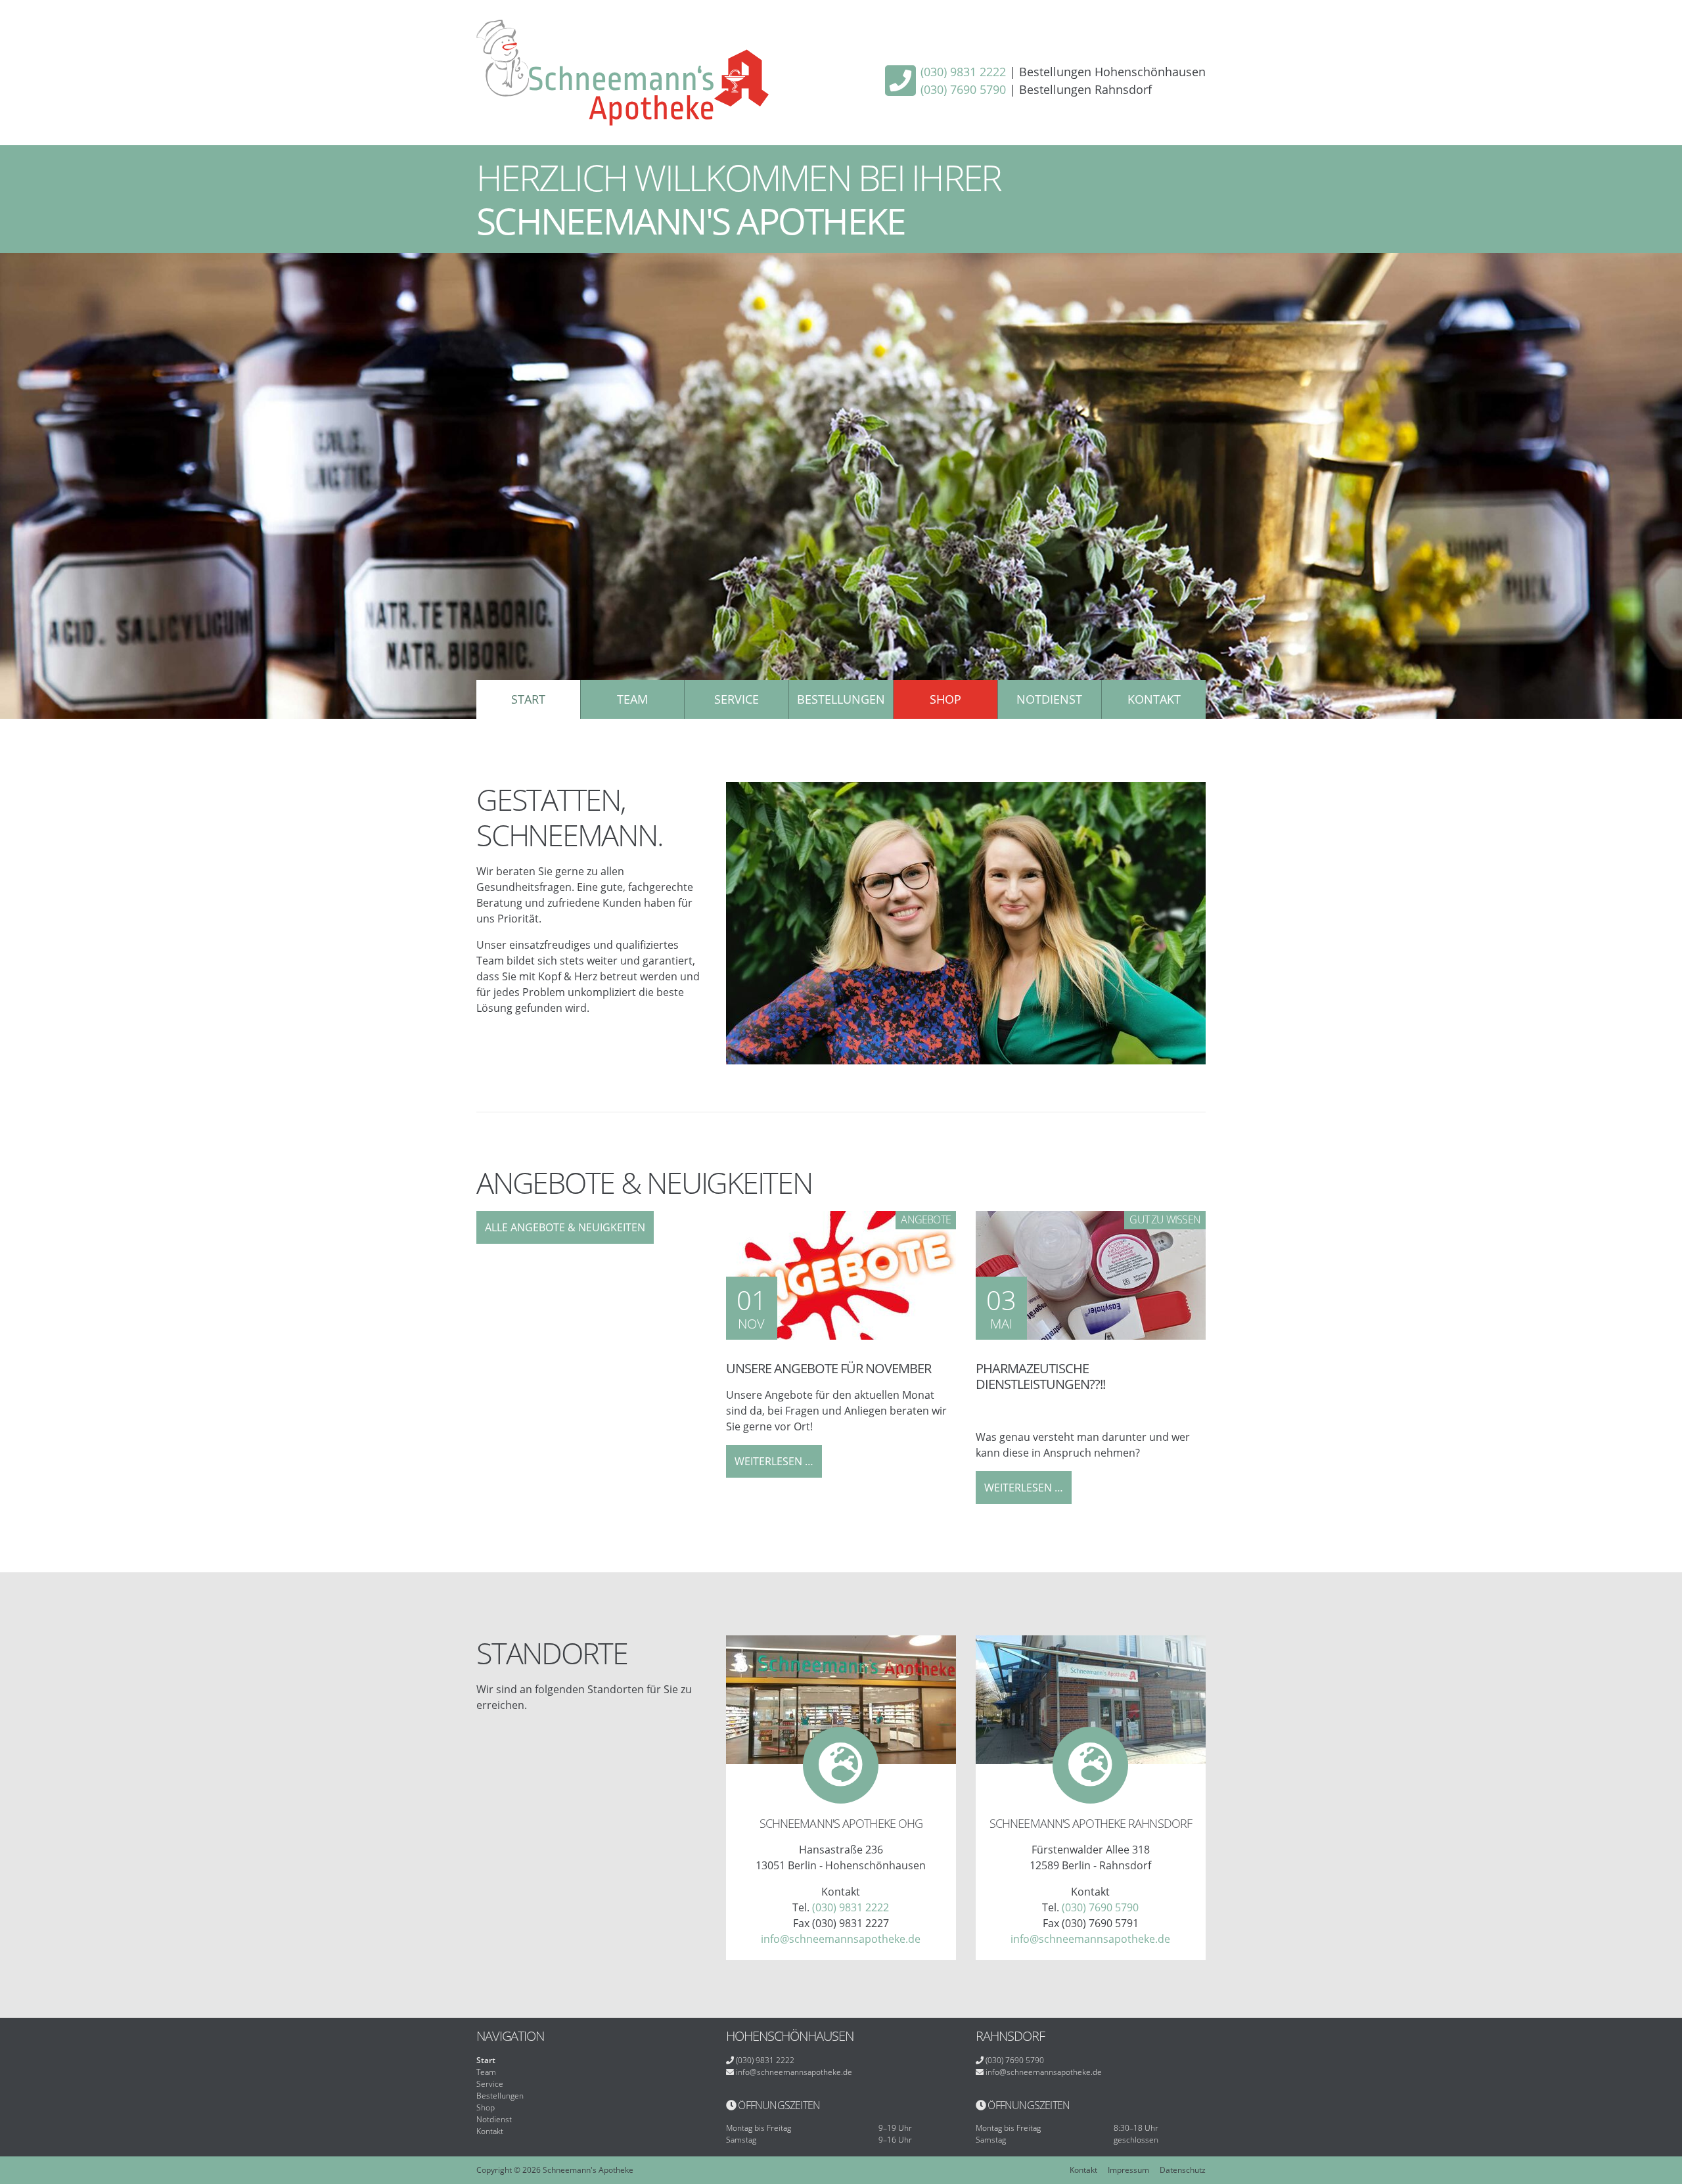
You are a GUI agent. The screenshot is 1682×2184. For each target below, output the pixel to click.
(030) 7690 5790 (963, 89)
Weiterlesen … (778, 1466)
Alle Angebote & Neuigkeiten (565, 1227)
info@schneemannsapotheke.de (841, 1939)
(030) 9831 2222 (963, 72)
